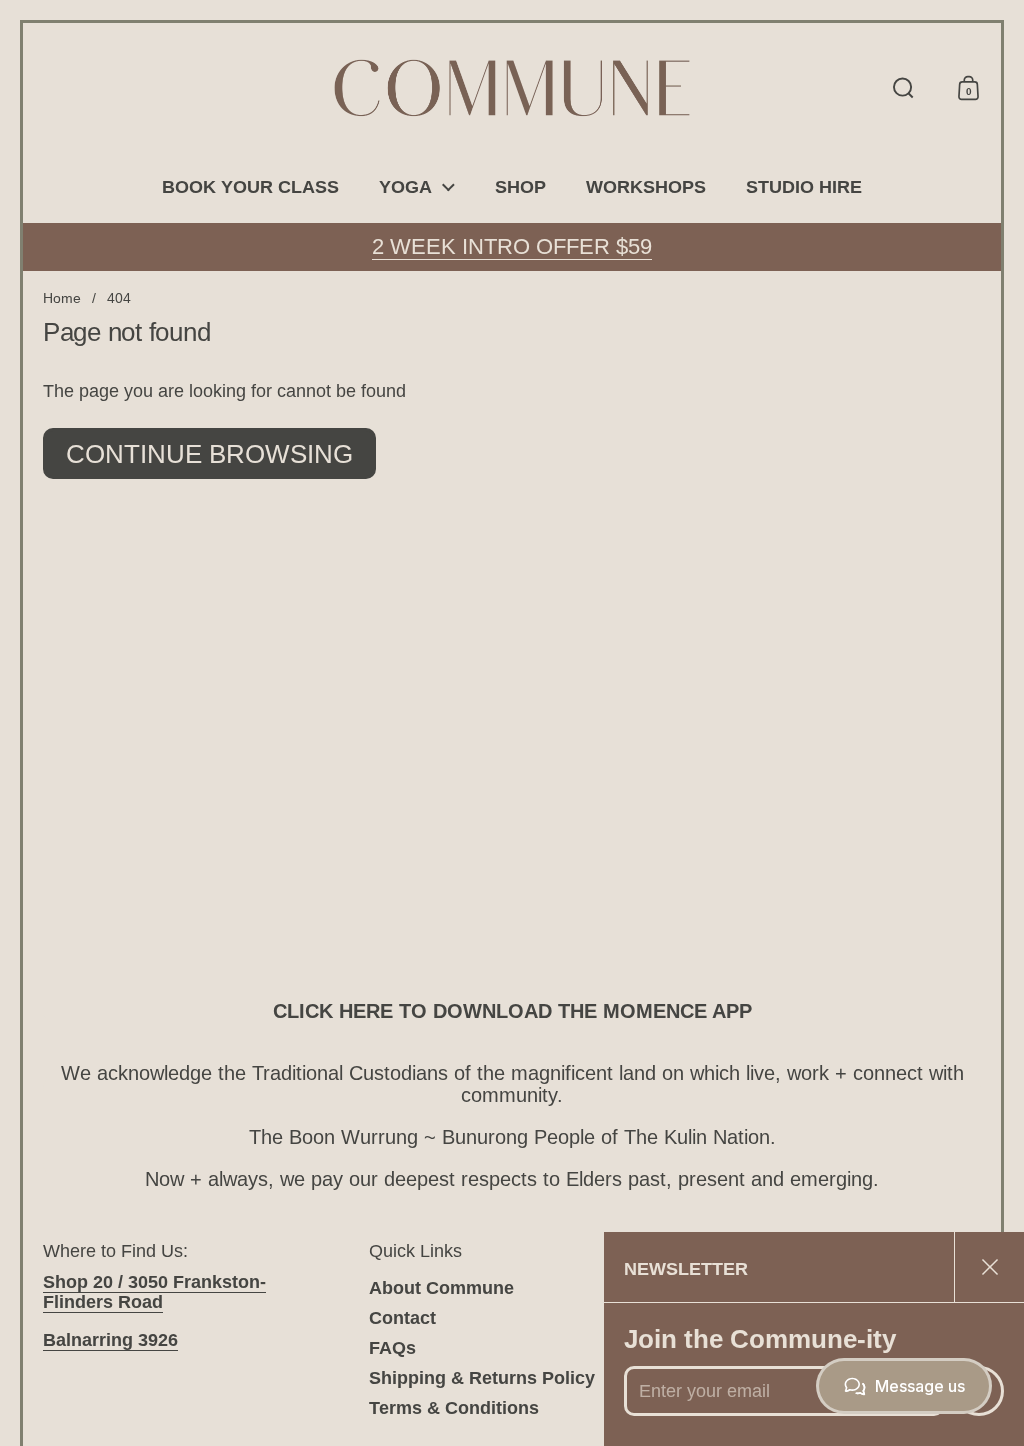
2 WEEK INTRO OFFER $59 (512, 246)
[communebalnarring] (512, 88)
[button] (903, 88)
